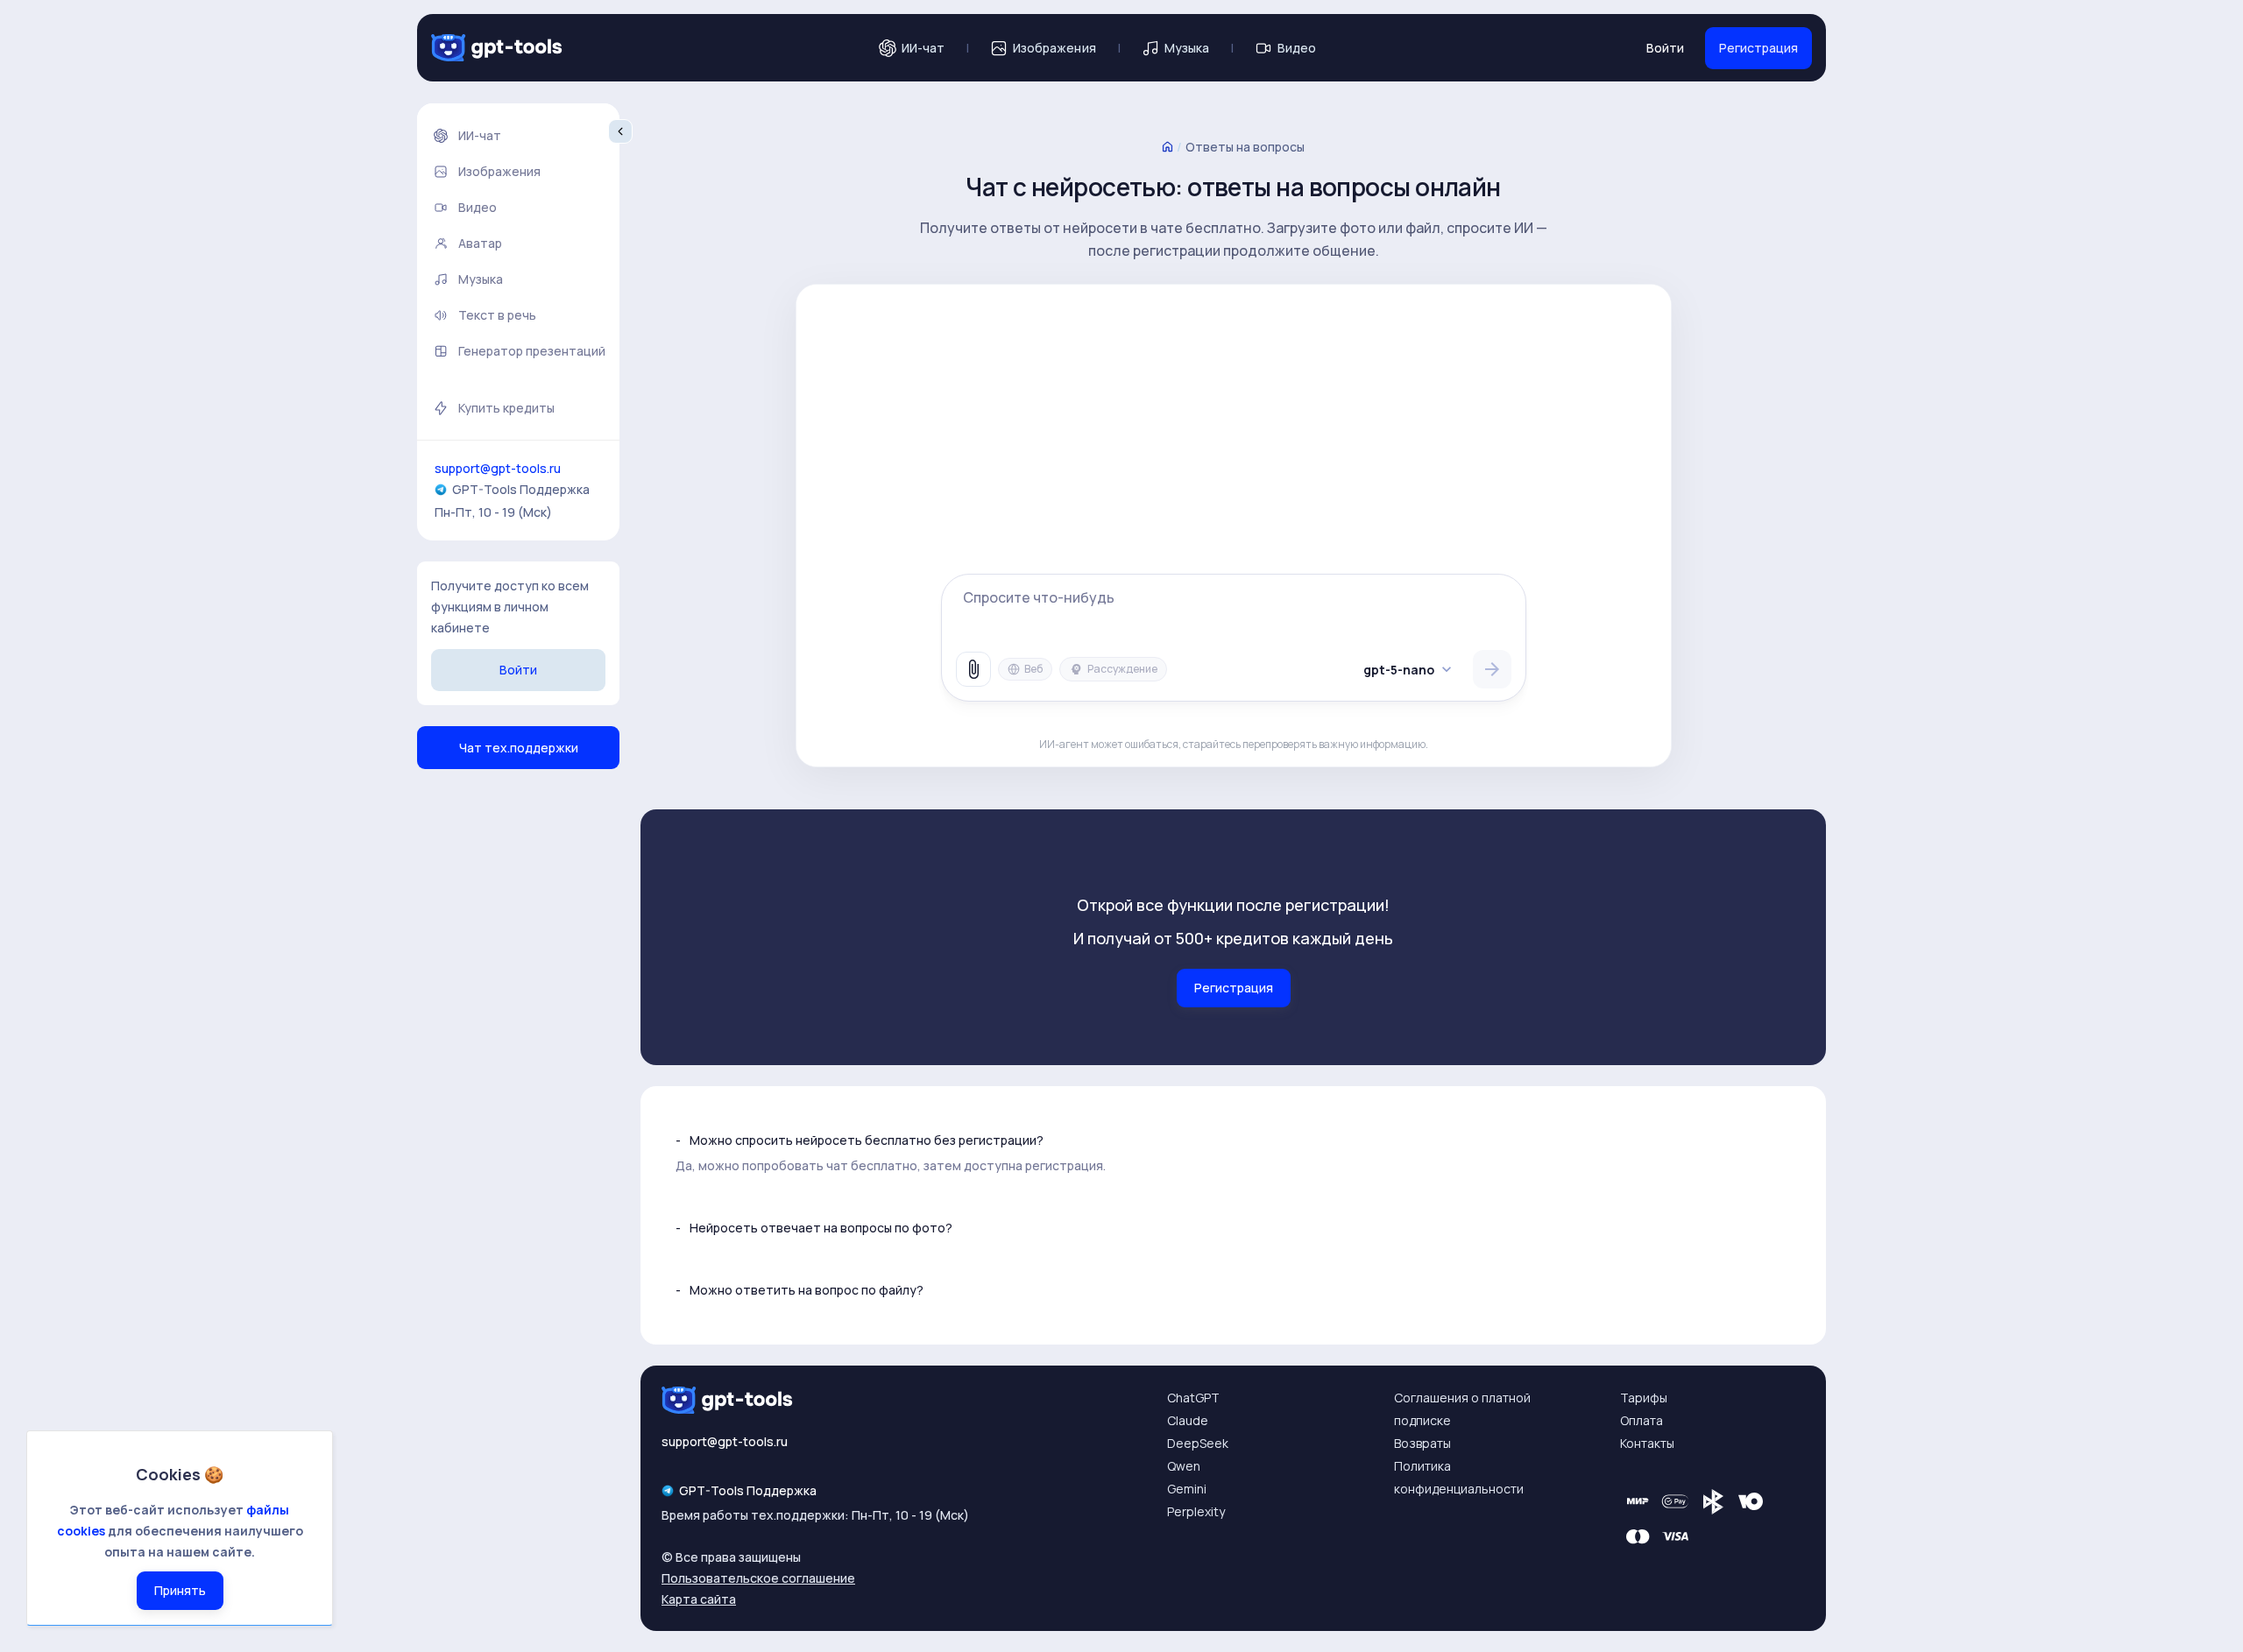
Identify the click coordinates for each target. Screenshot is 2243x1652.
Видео (1297, 48)
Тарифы (1644, 1398)
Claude (1188, 1420)
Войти (1665, 48)
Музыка (1187, 48)
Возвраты (1422, 1443)
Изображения (1054, 48)
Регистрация (1758, 48)
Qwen (1184, 1466)
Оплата (1642, 1420)
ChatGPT (1193, 1398)
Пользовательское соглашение (758, 1578)
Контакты (1647, 1443)
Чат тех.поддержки (519, 748)
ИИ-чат (923, 48)
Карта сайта (699, 1599)
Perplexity (1196, 1511)
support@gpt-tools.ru (498, 468)
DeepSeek (1198, 1443)
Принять (180, 1590)
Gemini (1187, 1489)
